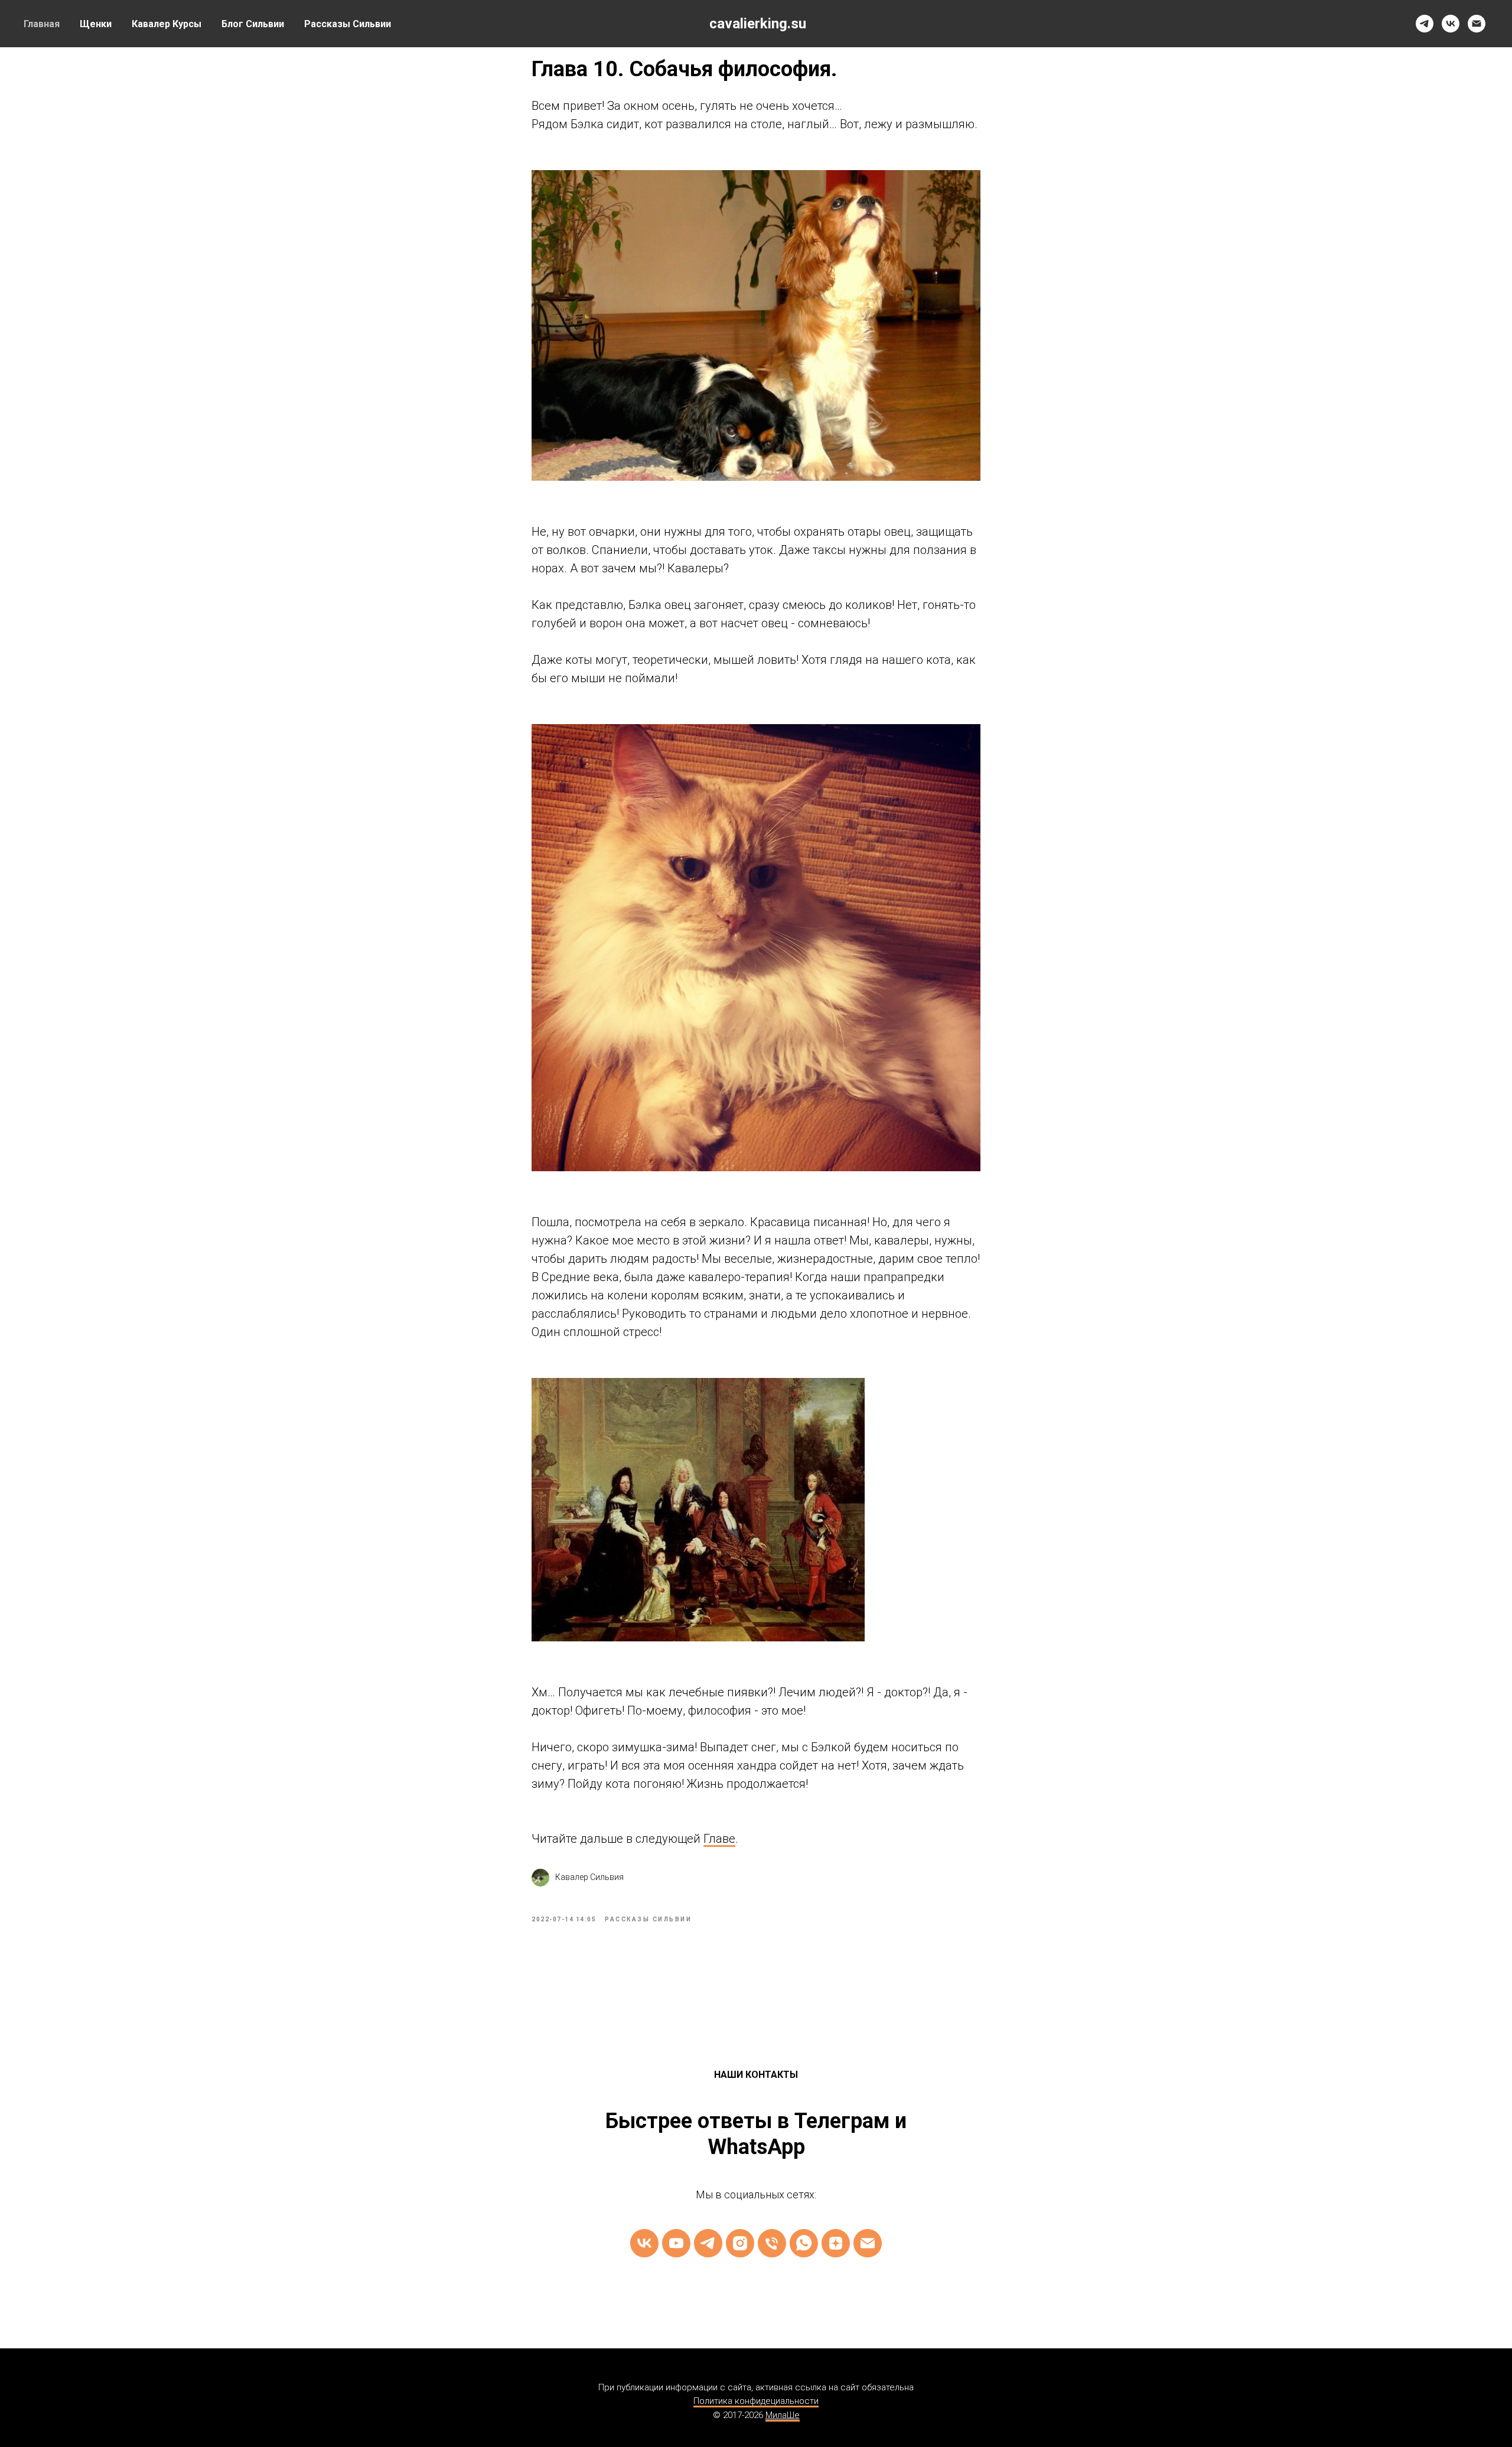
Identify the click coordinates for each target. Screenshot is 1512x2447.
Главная (42, 24)
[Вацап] (804, 2243)
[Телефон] (772, 2243)
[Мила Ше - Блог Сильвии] (836, 2243)
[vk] (1451, 24)
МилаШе (783, 2415)
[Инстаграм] (740, 2243)
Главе (719, 1839)
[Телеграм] (708, 2243)
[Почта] (868, 2243)
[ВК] (644, 2243)
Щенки (96, 24)
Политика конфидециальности (756, 2401)
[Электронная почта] (1477, 24)
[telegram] (1425, 24)
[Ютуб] (676, 2243)
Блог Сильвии (253, 24)
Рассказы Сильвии (348, 24)
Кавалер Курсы (167, 24)
